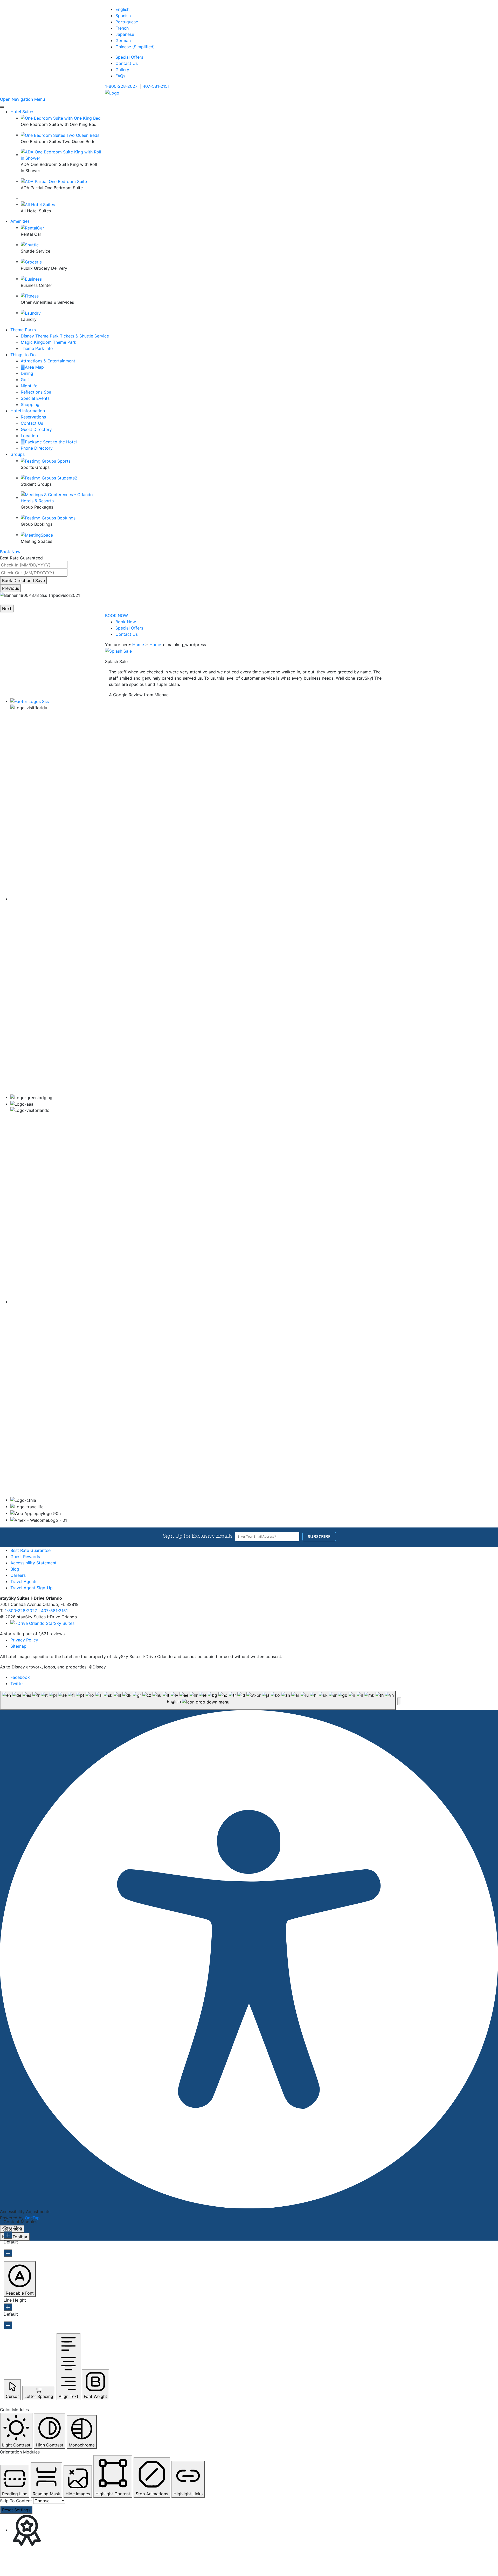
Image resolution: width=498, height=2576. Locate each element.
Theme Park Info (37, 348)
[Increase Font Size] (8, 2235)
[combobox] (198, 1700)
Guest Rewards (25, 1557)
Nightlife (29, 386)
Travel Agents (24, 1581)
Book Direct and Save (23, 580)
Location (29, 436)
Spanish (123, 16)
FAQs (120, 76)
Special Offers (129, 57)
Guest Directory (36, 429)
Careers (18, 1575)
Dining (27, 373)
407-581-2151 (156, 86)
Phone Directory (37, 448)
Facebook (20, 1677)
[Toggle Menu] (2, 107)
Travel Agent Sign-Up (32, 1588)
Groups (18, 454)
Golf (25, 380)
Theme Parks (23, 330)
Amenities (20, 221)
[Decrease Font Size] (8, 2253)
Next (7, 608)
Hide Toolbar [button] (15, 2237)
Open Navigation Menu (22, 99)
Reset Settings (16, 2510)
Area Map (34, 367)
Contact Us (127, 63)
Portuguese (127, 22)
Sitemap (18, 1646)
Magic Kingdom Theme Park (49, 342)
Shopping (30, 404)
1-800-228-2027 (121, 86)
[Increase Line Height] (8, 2307)
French (122, 28)
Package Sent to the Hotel (51, 442)
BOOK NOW (116, 616)
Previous (11, 588)
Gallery (122, 70)
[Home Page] (112, 92)
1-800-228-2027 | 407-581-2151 (36, 1611)
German (123, 40)
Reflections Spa (36, 392)
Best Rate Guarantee (30, 1550)
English (122, 9)
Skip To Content (16, 2501)
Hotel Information (28, 411)
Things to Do (23, 355)
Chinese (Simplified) (135, 47)
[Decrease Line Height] (8, 2325)
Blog (15, 1569)
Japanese (125, 34)
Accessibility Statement (33, 1563)
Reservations (33, 417)
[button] (399, 1701)
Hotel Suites (22, 112)
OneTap (32, 2218)
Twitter (17, 1683)
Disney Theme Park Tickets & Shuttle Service (65, 336)
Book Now (126, 622)
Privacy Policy (24, 1640)
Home (138, 645)
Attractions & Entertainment (48, 361)
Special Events (35, 398)
